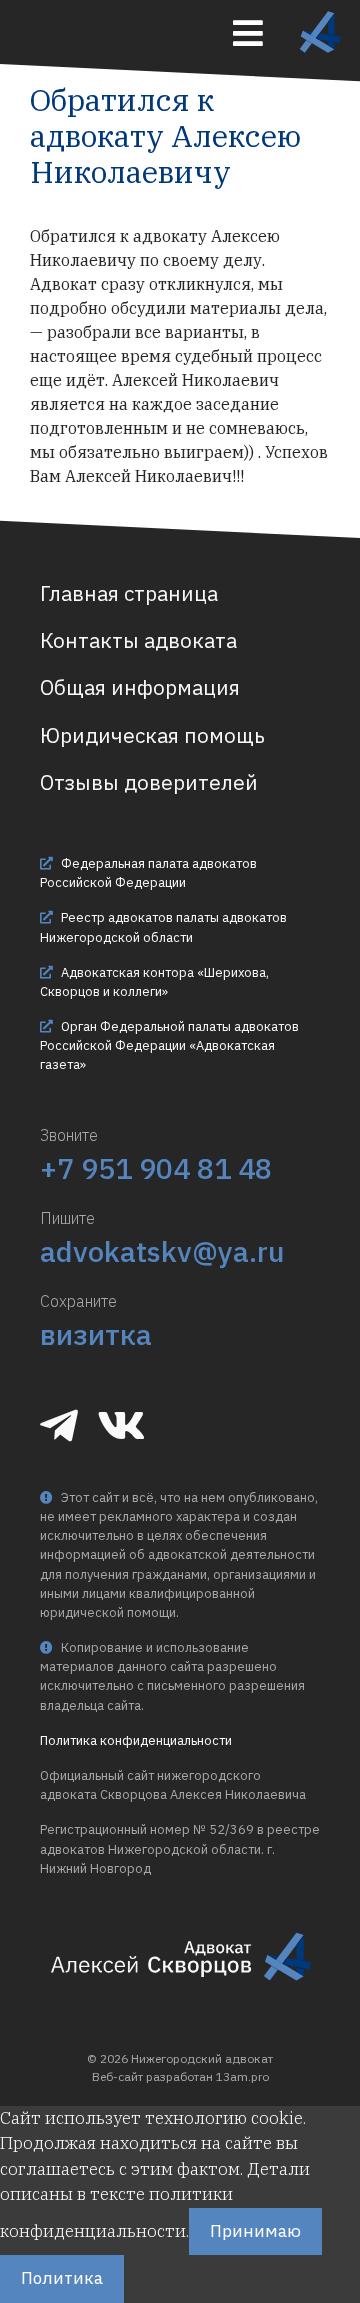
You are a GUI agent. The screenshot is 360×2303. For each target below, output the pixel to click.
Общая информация (140, 687)
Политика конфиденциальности (136, 1740)
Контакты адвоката (138, 640)
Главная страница (129, 593)
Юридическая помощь (152, 735)
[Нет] (145, 2284)
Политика (62, 2278)
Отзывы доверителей (149, 782)
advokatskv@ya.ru (162, 1251)
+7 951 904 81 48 (156, 1168)
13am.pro (242, 2076)
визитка (96, 1334)
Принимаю (255, 2231)
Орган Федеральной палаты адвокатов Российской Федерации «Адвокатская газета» (169, 1045)
